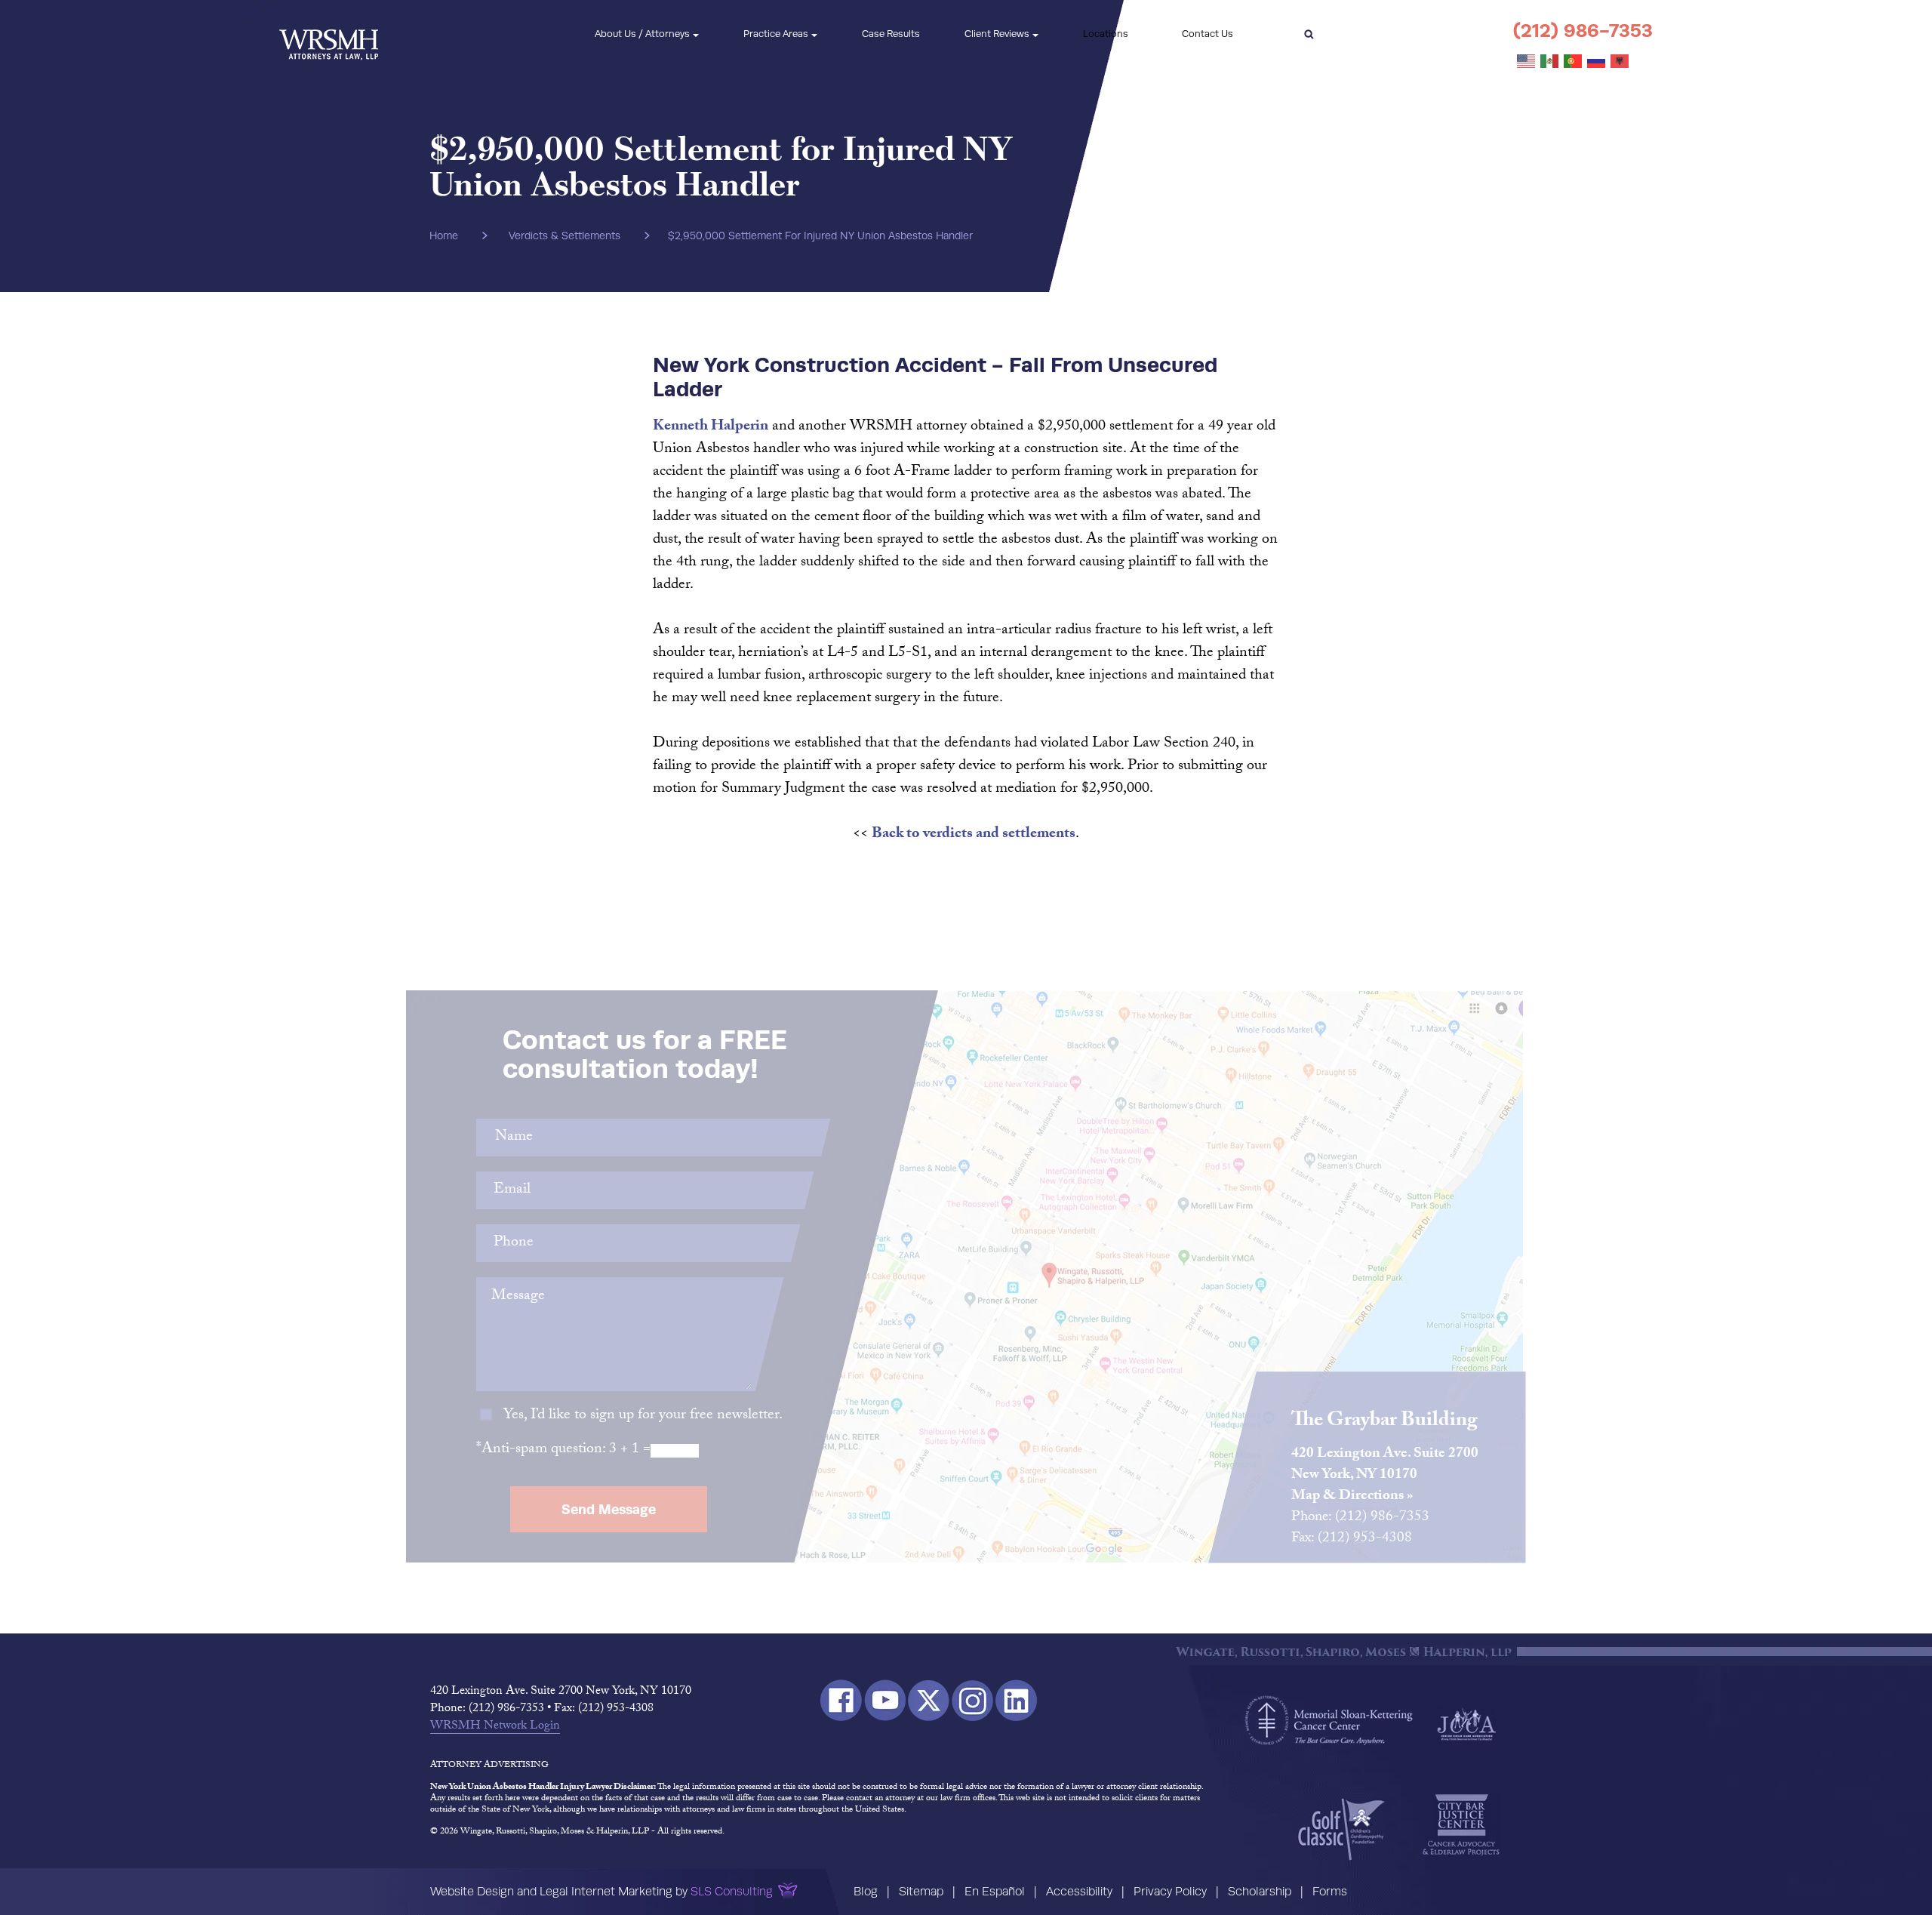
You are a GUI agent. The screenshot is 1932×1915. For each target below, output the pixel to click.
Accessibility (1079, 1891)
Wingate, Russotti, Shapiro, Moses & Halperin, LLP (329, 34)
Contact (1207, 34)
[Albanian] (1620, 62)
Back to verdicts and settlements (974, 835)
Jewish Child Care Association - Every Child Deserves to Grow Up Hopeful (1466, 1723)
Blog (866, 1891)
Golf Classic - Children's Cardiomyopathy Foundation (1341, 1829)
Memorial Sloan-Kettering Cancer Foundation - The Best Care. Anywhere (1329, 1720)
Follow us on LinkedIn (1016, 1700)
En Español (995, 1891)
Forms (1330, 1891)
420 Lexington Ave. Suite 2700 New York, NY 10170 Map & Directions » (1385, 1476)
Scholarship (1260, 1891)
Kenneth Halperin (711, 427)
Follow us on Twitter (929, 1700)
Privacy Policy (1170, 1891)
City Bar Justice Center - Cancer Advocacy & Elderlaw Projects (1461, 1825)
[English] (1527, 62)
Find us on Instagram (972, 1700)
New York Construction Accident (820, 364)
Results (891, 34)
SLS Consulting (732, 1891)
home (444, 236)
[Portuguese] (1574, 62)
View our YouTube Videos (885, 1700)
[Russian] (1597, 62)
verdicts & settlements (565, 236)
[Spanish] (1550, 62)
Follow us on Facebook (841, 1700)
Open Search (1309, 34)
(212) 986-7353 (1583, 31)
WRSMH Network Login (495, 1727)
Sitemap (921, 1891)
